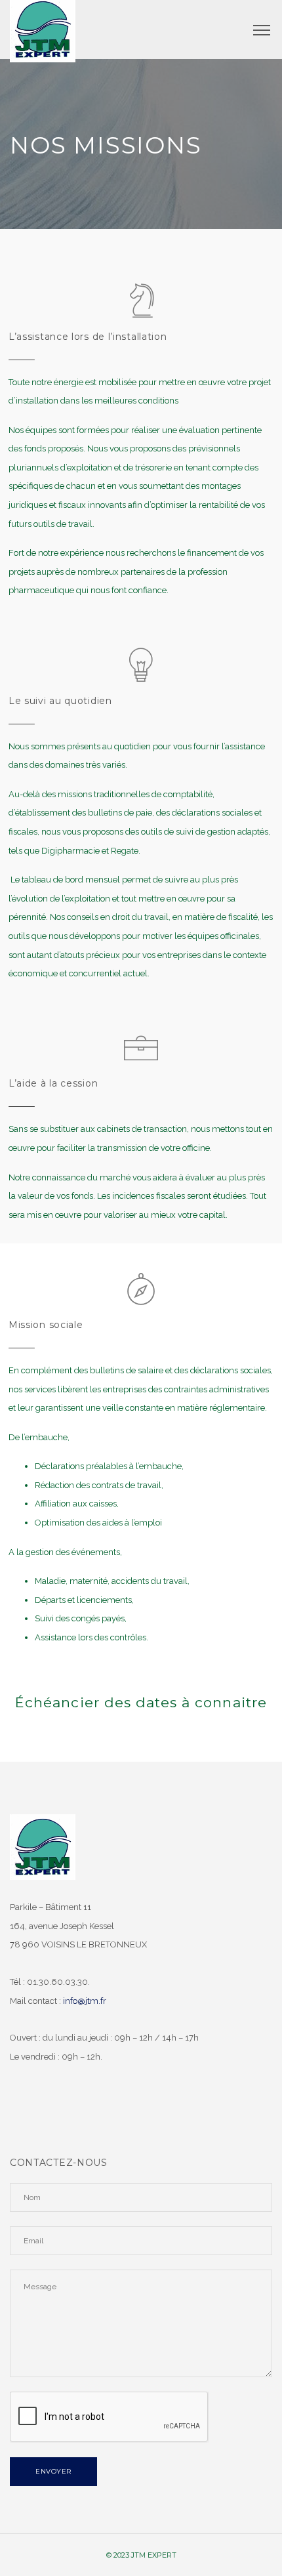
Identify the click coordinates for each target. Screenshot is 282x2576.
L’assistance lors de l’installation (88, 337)
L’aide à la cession (53, 1083)
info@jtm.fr (85, 2001)
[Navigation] (262, 30)
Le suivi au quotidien (60, 701)
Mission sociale (46, 1325)
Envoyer (53, 2471)
